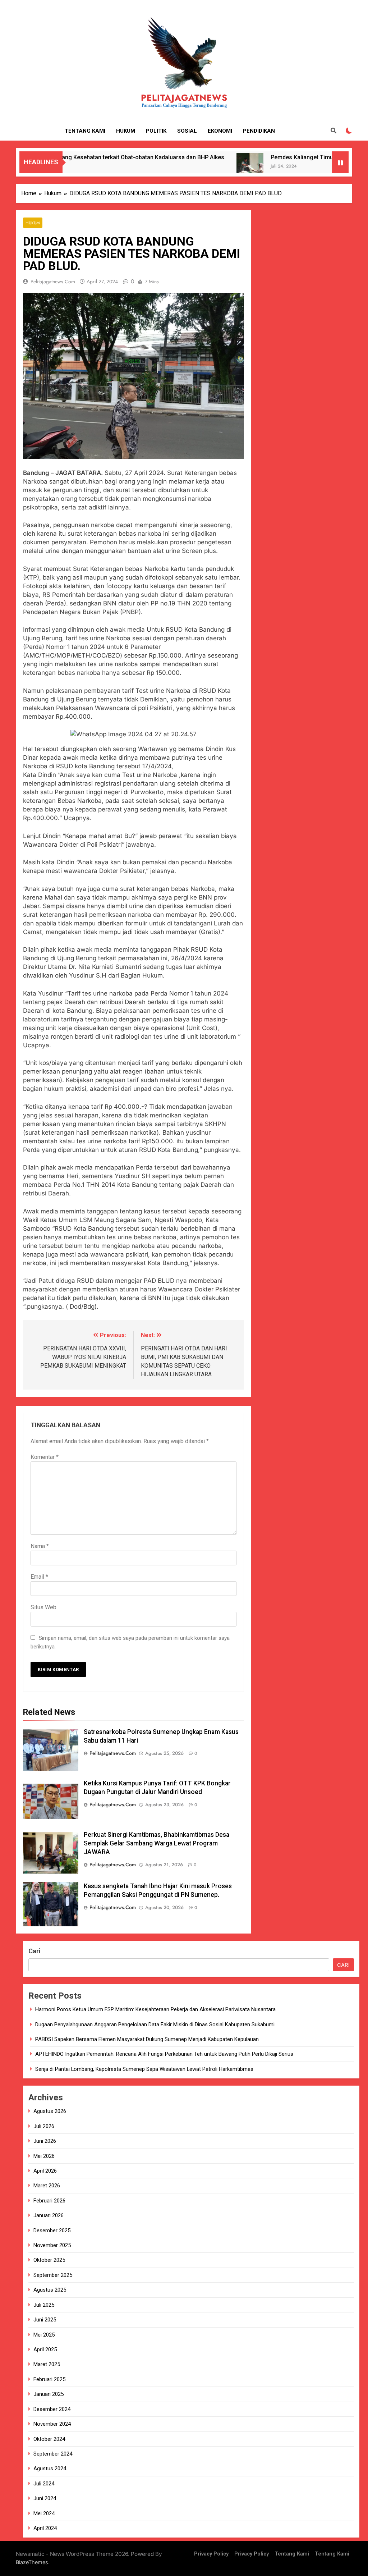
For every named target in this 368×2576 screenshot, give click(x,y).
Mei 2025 (44, 2335)
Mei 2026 (44, 2156)
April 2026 (45, 2171)
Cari (34, 1951)
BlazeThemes (32, 2562)
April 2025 (45, 2349)
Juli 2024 (44, 2484)
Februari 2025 (49, 2379)
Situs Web (43, 1607)
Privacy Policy (211, 2554)
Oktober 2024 (49, 2439)
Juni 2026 (45, 2141)
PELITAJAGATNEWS (184, 98)
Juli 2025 (44, 2305)
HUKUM (126, 131)
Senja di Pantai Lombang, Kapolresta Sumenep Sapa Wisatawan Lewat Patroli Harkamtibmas (144, 2069)
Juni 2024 (45, 2498)
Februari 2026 (49, 2201)
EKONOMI (220, 131)
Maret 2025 (47, 2364)
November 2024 (52, 2424)
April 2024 (45, 2528)
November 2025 (52, 2245)
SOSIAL (187, 131)
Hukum (33, 223)
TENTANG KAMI (85, 131)
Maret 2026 (47, 2186)
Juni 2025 (45, 2320)
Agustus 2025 (50, 2290)
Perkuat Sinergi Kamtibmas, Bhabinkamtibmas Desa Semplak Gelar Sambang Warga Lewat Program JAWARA (157, 1843)
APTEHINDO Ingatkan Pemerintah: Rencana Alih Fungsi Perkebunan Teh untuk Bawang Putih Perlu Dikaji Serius (164, 2054)
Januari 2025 (49, 2394)
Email (39, 1577)
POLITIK (156, 131)
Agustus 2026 (50, 2111)
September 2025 (53, 2275)
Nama (40, 1546)
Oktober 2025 (49, 2260)
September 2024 (53, 2454)
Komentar (45, 1457)
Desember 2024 (52, 2409)
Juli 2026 (44, 2126)
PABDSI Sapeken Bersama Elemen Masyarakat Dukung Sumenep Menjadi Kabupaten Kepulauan (147, 2039)
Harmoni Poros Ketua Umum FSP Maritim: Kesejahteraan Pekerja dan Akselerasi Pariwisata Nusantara (155, 2009)
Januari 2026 (49, 2215)
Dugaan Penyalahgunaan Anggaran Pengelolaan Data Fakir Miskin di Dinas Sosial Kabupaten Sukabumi (155, 2024)
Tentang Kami (292, 2554)
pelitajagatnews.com (53, 282)
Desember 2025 (52, 2230)
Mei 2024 (44, 2513)
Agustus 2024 (50, 2469)
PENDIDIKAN (259, 131)
